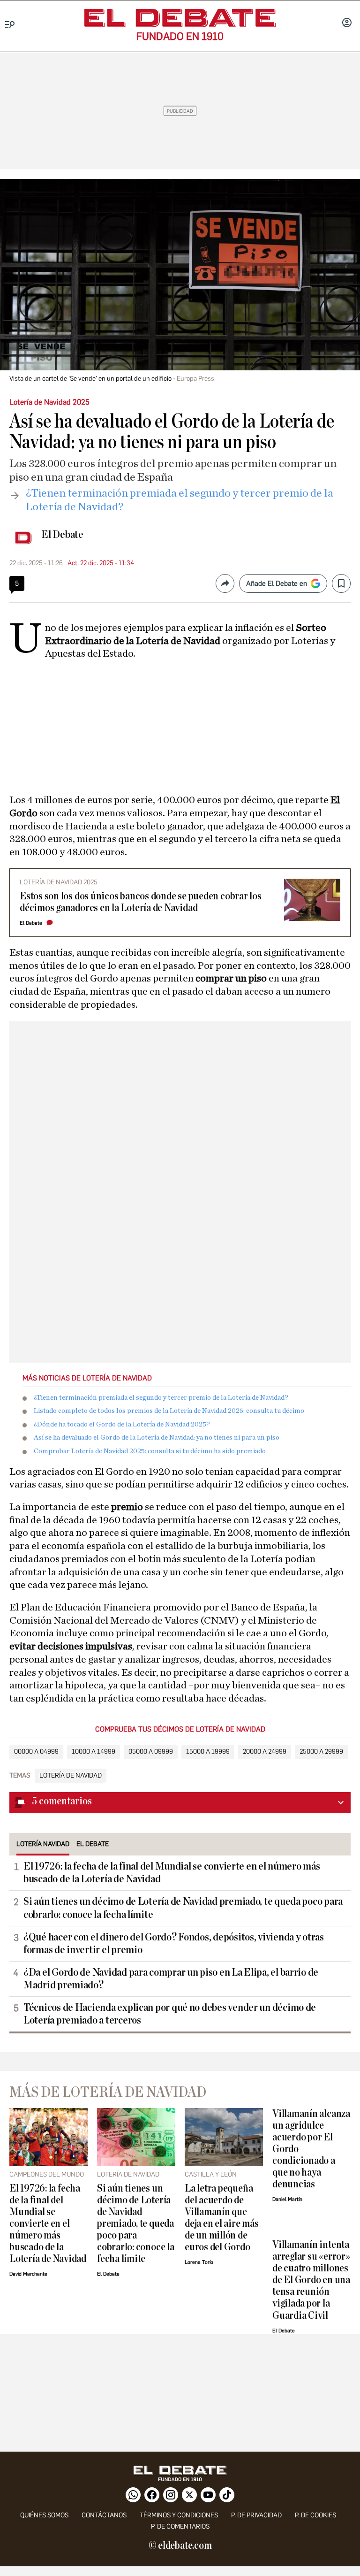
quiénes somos (44, 2515)
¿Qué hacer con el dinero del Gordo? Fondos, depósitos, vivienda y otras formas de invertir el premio (174, 1943)
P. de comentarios (180, 2526)
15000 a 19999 (208, 1752)
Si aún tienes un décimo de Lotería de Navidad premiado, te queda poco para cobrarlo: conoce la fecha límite (183, 1908)
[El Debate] (180, 18)
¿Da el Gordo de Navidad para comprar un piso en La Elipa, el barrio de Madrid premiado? (171, 1979)
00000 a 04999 (36, 1752)
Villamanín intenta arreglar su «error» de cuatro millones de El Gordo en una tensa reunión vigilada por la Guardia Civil (311, 2280)
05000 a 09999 (151, 1752)
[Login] (347, 23)
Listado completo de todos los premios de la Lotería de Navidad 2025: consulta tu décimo (169, 1411)
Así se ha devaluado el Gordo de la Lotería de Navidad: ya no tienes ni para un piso (157, 1437)
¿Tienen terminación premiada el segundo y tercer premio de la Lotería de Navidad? (161, 1398)
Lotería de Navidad (71, 1776)
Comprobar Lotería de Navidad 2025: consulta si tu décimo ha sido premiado (150, 1451)
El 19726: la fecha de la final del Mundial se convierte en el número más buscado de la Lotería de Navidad (172, 1873)
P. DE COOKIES (315, 2515)
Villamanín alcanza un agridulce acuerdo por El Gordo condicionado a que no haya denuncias (311, 2149)
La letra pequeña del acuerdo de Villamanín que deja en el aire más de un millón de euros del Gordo (222, 2218)
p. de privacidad (256, 2515)
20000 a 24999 (265, 1752)
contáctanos (104, 2515)
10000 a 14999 (94, 1752)
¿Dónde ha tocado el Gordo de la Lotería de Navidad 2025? (122, 1424)
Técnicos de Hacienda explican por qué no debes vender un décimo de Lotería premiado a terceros (170, 2014)
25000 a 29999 (321, 1752)
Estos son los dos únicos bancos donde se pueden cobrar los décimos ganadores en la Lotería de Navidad (141, 902)
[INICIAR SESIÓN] (347, 23)
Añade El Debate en (277, 583)
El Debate (62, 535)
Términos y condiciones (179, 2515)
